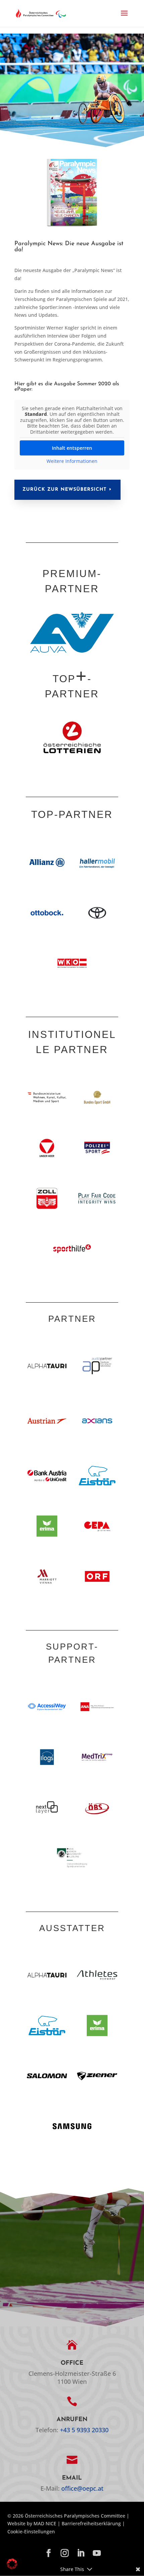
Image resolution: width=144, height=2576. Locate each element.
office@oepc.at (82, 2488)
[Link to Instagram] (65, 2553)
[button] (124, 17)
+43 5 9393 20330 (84, 2430)
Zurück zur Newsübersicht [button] (64, 490)
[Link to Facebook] (49, 2553)
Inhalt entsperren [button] (72, 448)
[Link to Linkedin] (81, 2553)
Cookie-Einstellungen (31, 2531)
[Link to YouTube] (97, 2553)
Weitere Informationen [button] (72, 461)
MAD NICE (45, 2523)
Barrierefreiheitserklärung (91, 2523)
